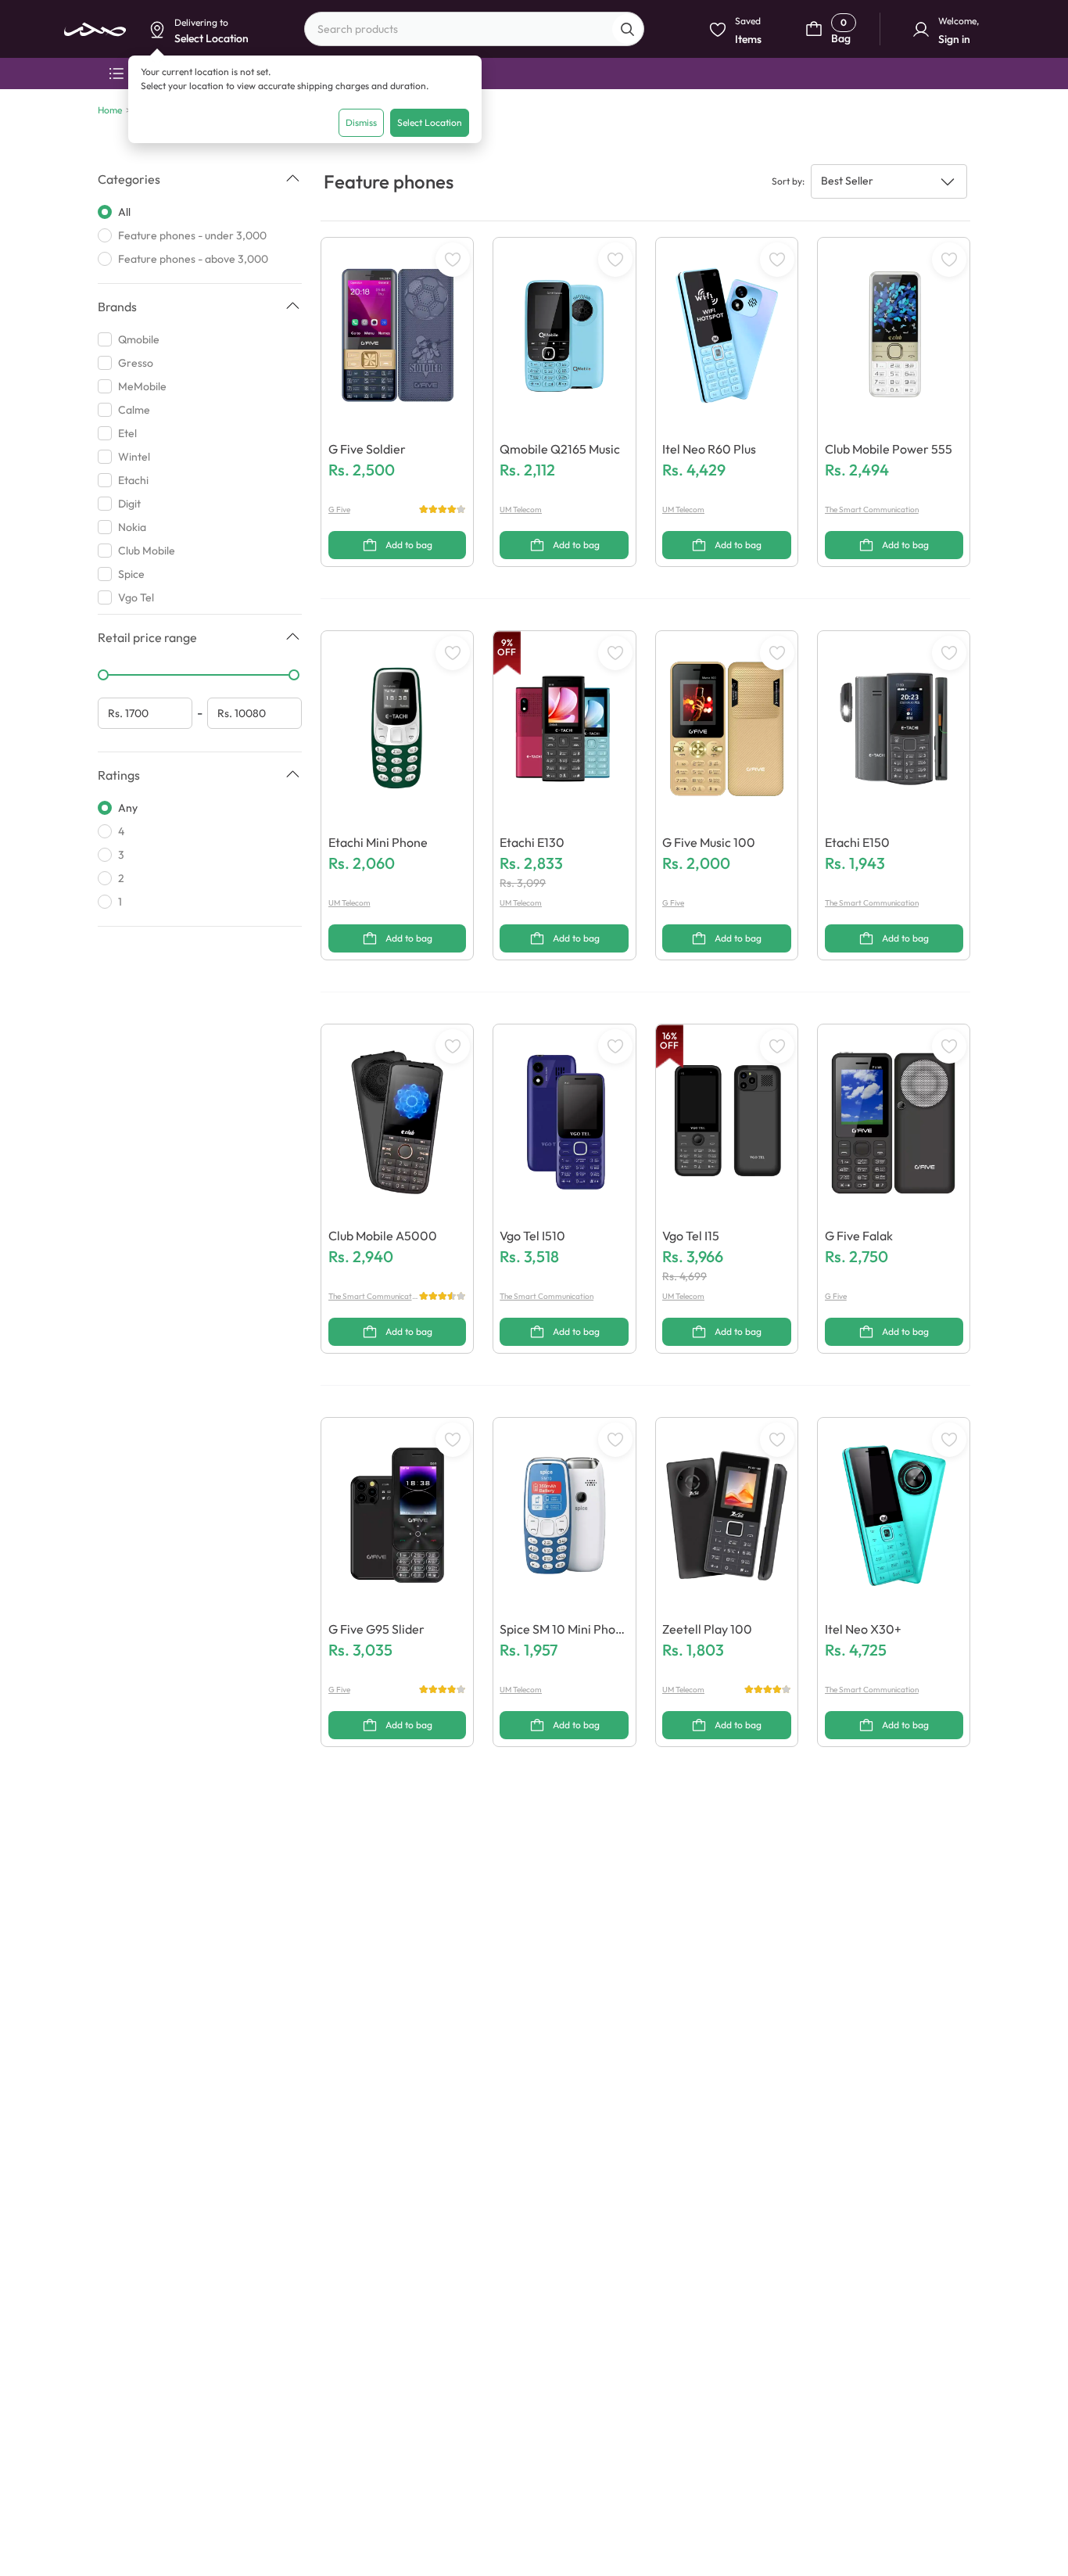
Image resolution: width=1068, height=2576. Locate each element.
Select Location (430, 122)
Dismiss (361, 122)
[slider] (103, 675)
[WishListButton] (453, 260)
